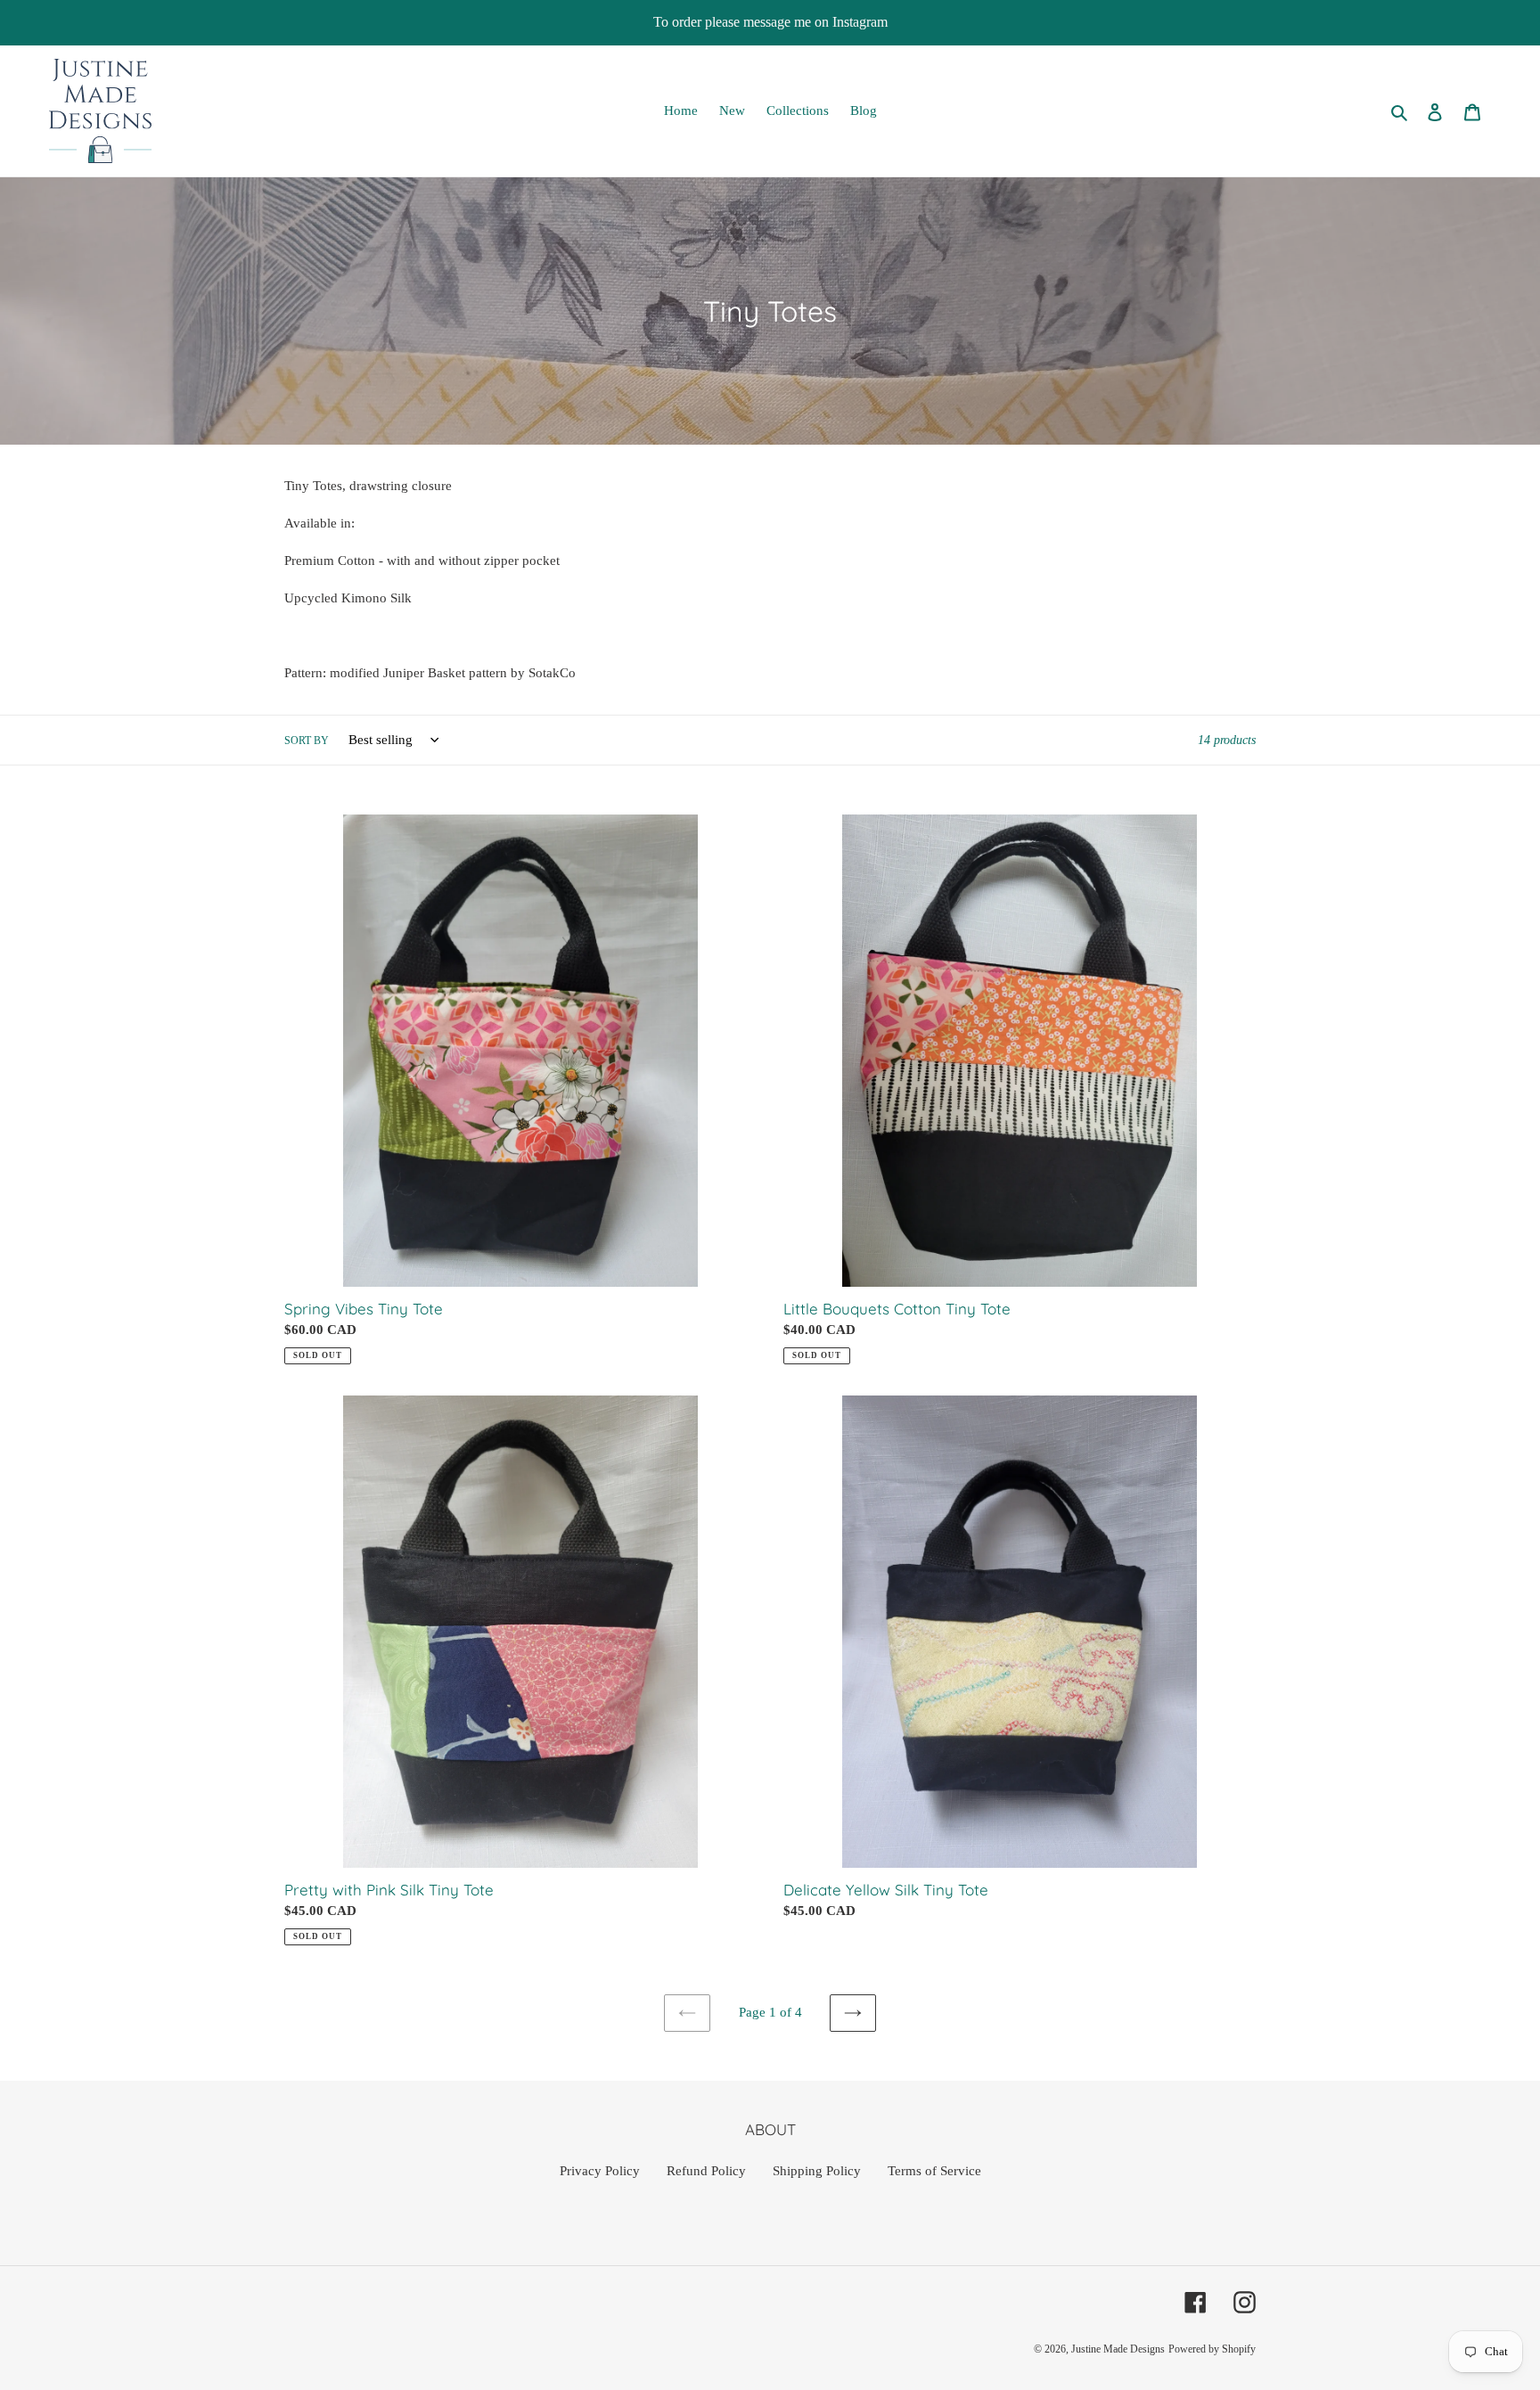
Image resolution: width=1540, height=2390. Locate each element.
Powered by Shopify (1212, 2349)
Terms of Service (934, 2171)
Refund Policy (706, 2171)
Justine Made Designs (1118, 2349)
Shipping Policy (817, 2171)
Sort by (307, 741)
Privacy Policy (600, 2171)
